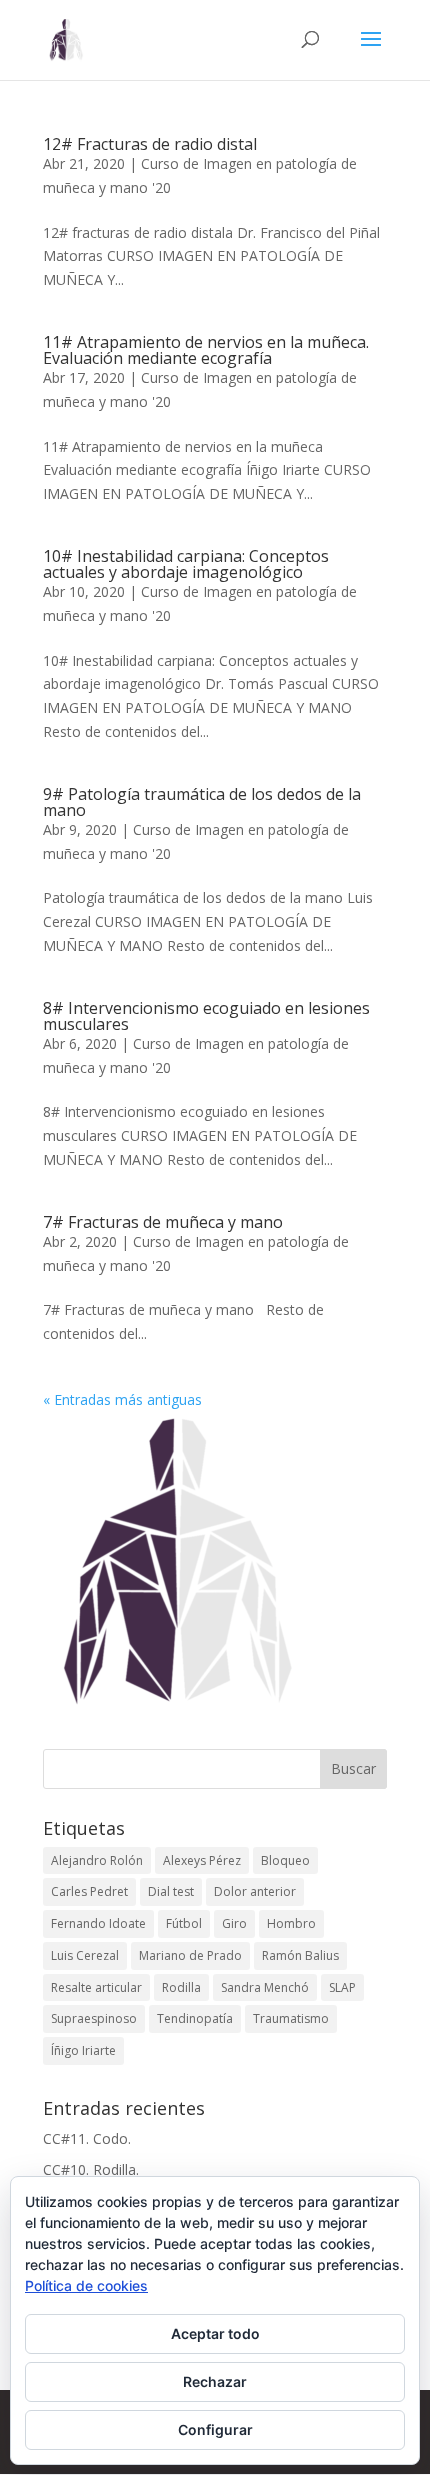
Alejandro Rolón (97, 1860)
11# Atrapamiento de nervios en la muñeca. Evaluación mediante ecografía (206, 350)
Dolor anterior (255, 1891)
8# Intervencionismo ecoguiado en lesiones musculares (206, 1016)
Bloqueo (285, 1860)
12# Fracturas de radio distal (150, 144)
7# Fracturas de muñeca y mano (163, 1222)
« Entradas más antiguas (122, 1399)
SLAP (342, 1987)
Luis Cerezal (85, 1955)
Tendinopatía (195, 2018)
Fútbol (184, 1923)
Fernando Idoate (98, 1923)
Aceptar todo (215, 2333)
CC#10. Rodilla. (91, 2169)
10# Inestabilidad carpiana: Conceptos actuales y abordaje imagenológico (186, 564)
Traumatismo (291, 2018)
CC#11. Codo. (87, 2138)
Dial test (171, 1891)
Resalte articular (96, 1987)
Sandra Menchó (265, 1987)
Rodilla (181, 1987)
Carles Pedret (89, 1891)
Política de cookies (86, 2285)
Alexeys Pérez (202, 1860)
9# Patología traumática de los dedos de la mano (202, 802)
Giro (234, 1923)
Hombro (291, 1923)
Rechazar (215, 2381)
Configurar (215, 2429)
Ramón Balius (300, 1955)
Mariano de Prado (190, 1955)
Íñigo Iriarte (83, 2050)
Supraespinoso (94, 2018)
